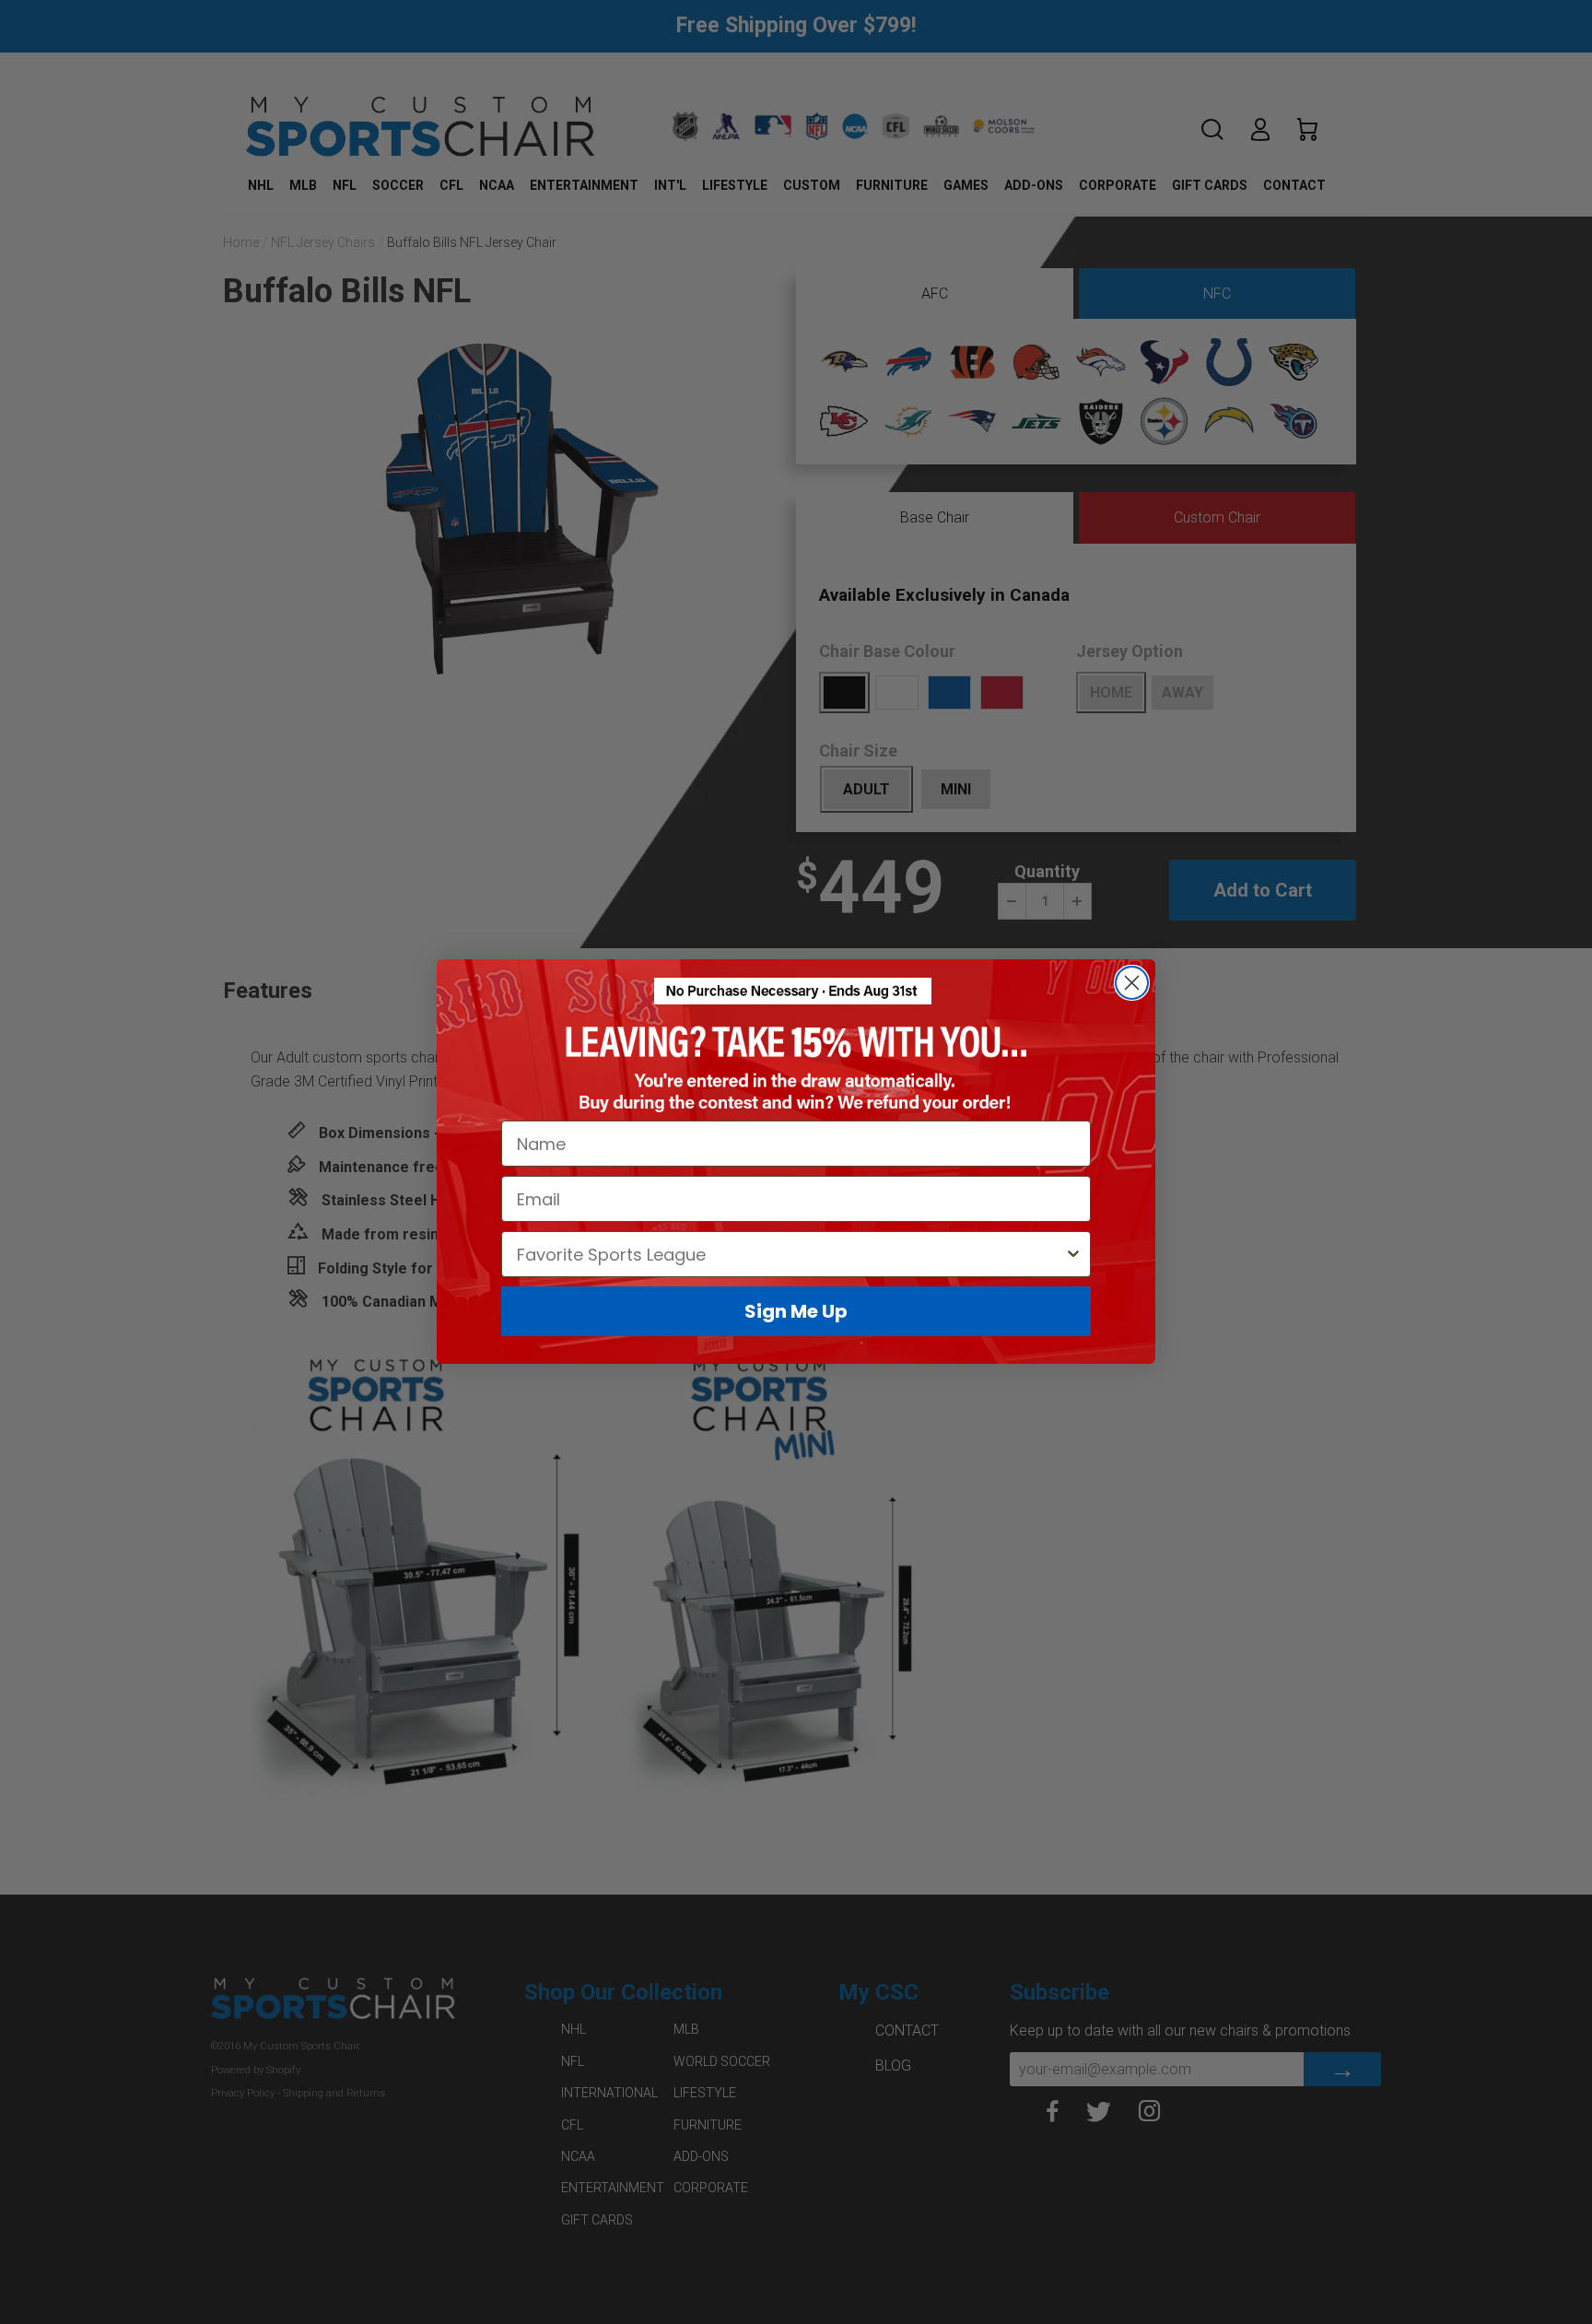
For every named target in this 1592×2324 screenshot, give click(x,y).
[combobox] (790, 1255)
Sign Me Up (796, 1312)
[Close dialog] (1132, 983)
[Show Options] (1073, 1255)
